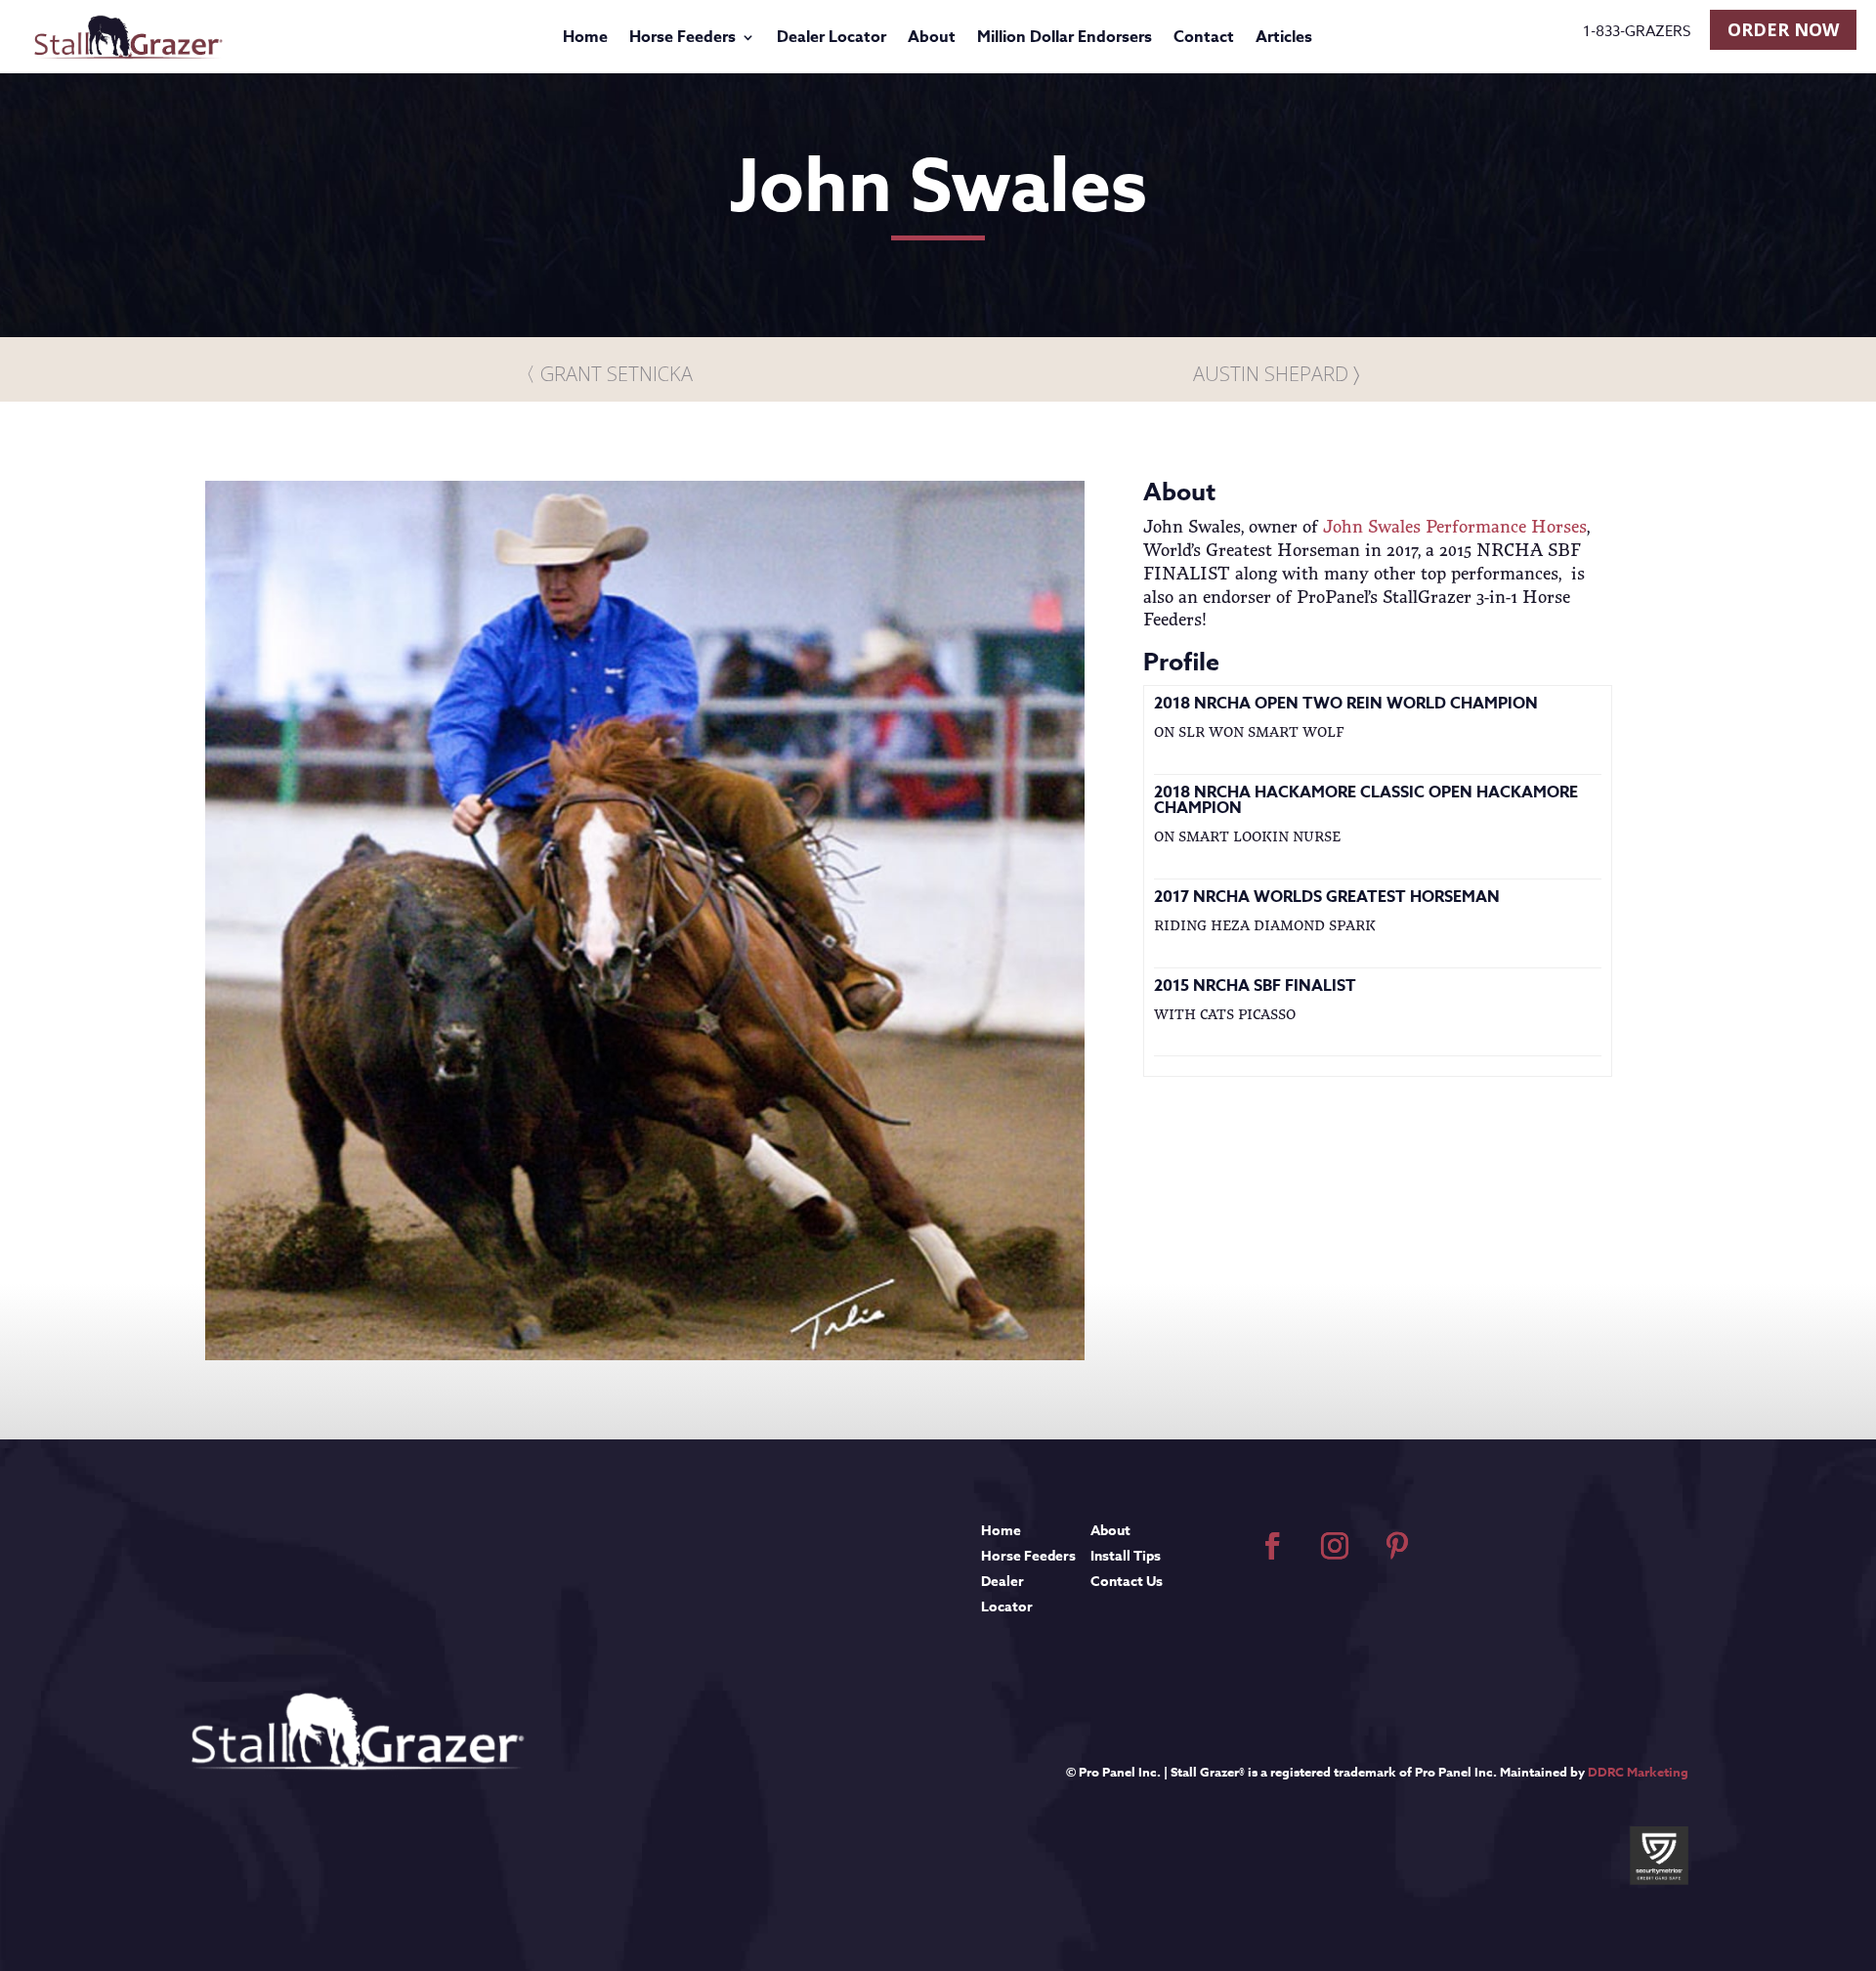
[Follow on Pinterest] (1397, 1546)
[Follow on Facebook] (1272, 1546)
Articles (1284, 40)
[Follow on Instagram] (1335, 1546)
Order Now (1783, 29)
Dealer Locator (831, 40)
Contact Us (1127, 1582)
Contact (1204, 40)
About (932, 40)
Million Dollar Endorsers (1065, 40)
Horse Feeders (682, 40)
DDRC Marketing (1638, 1772)
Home (585, 40)
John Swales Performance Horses (1455, 526)
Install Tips (1126, 1556)
